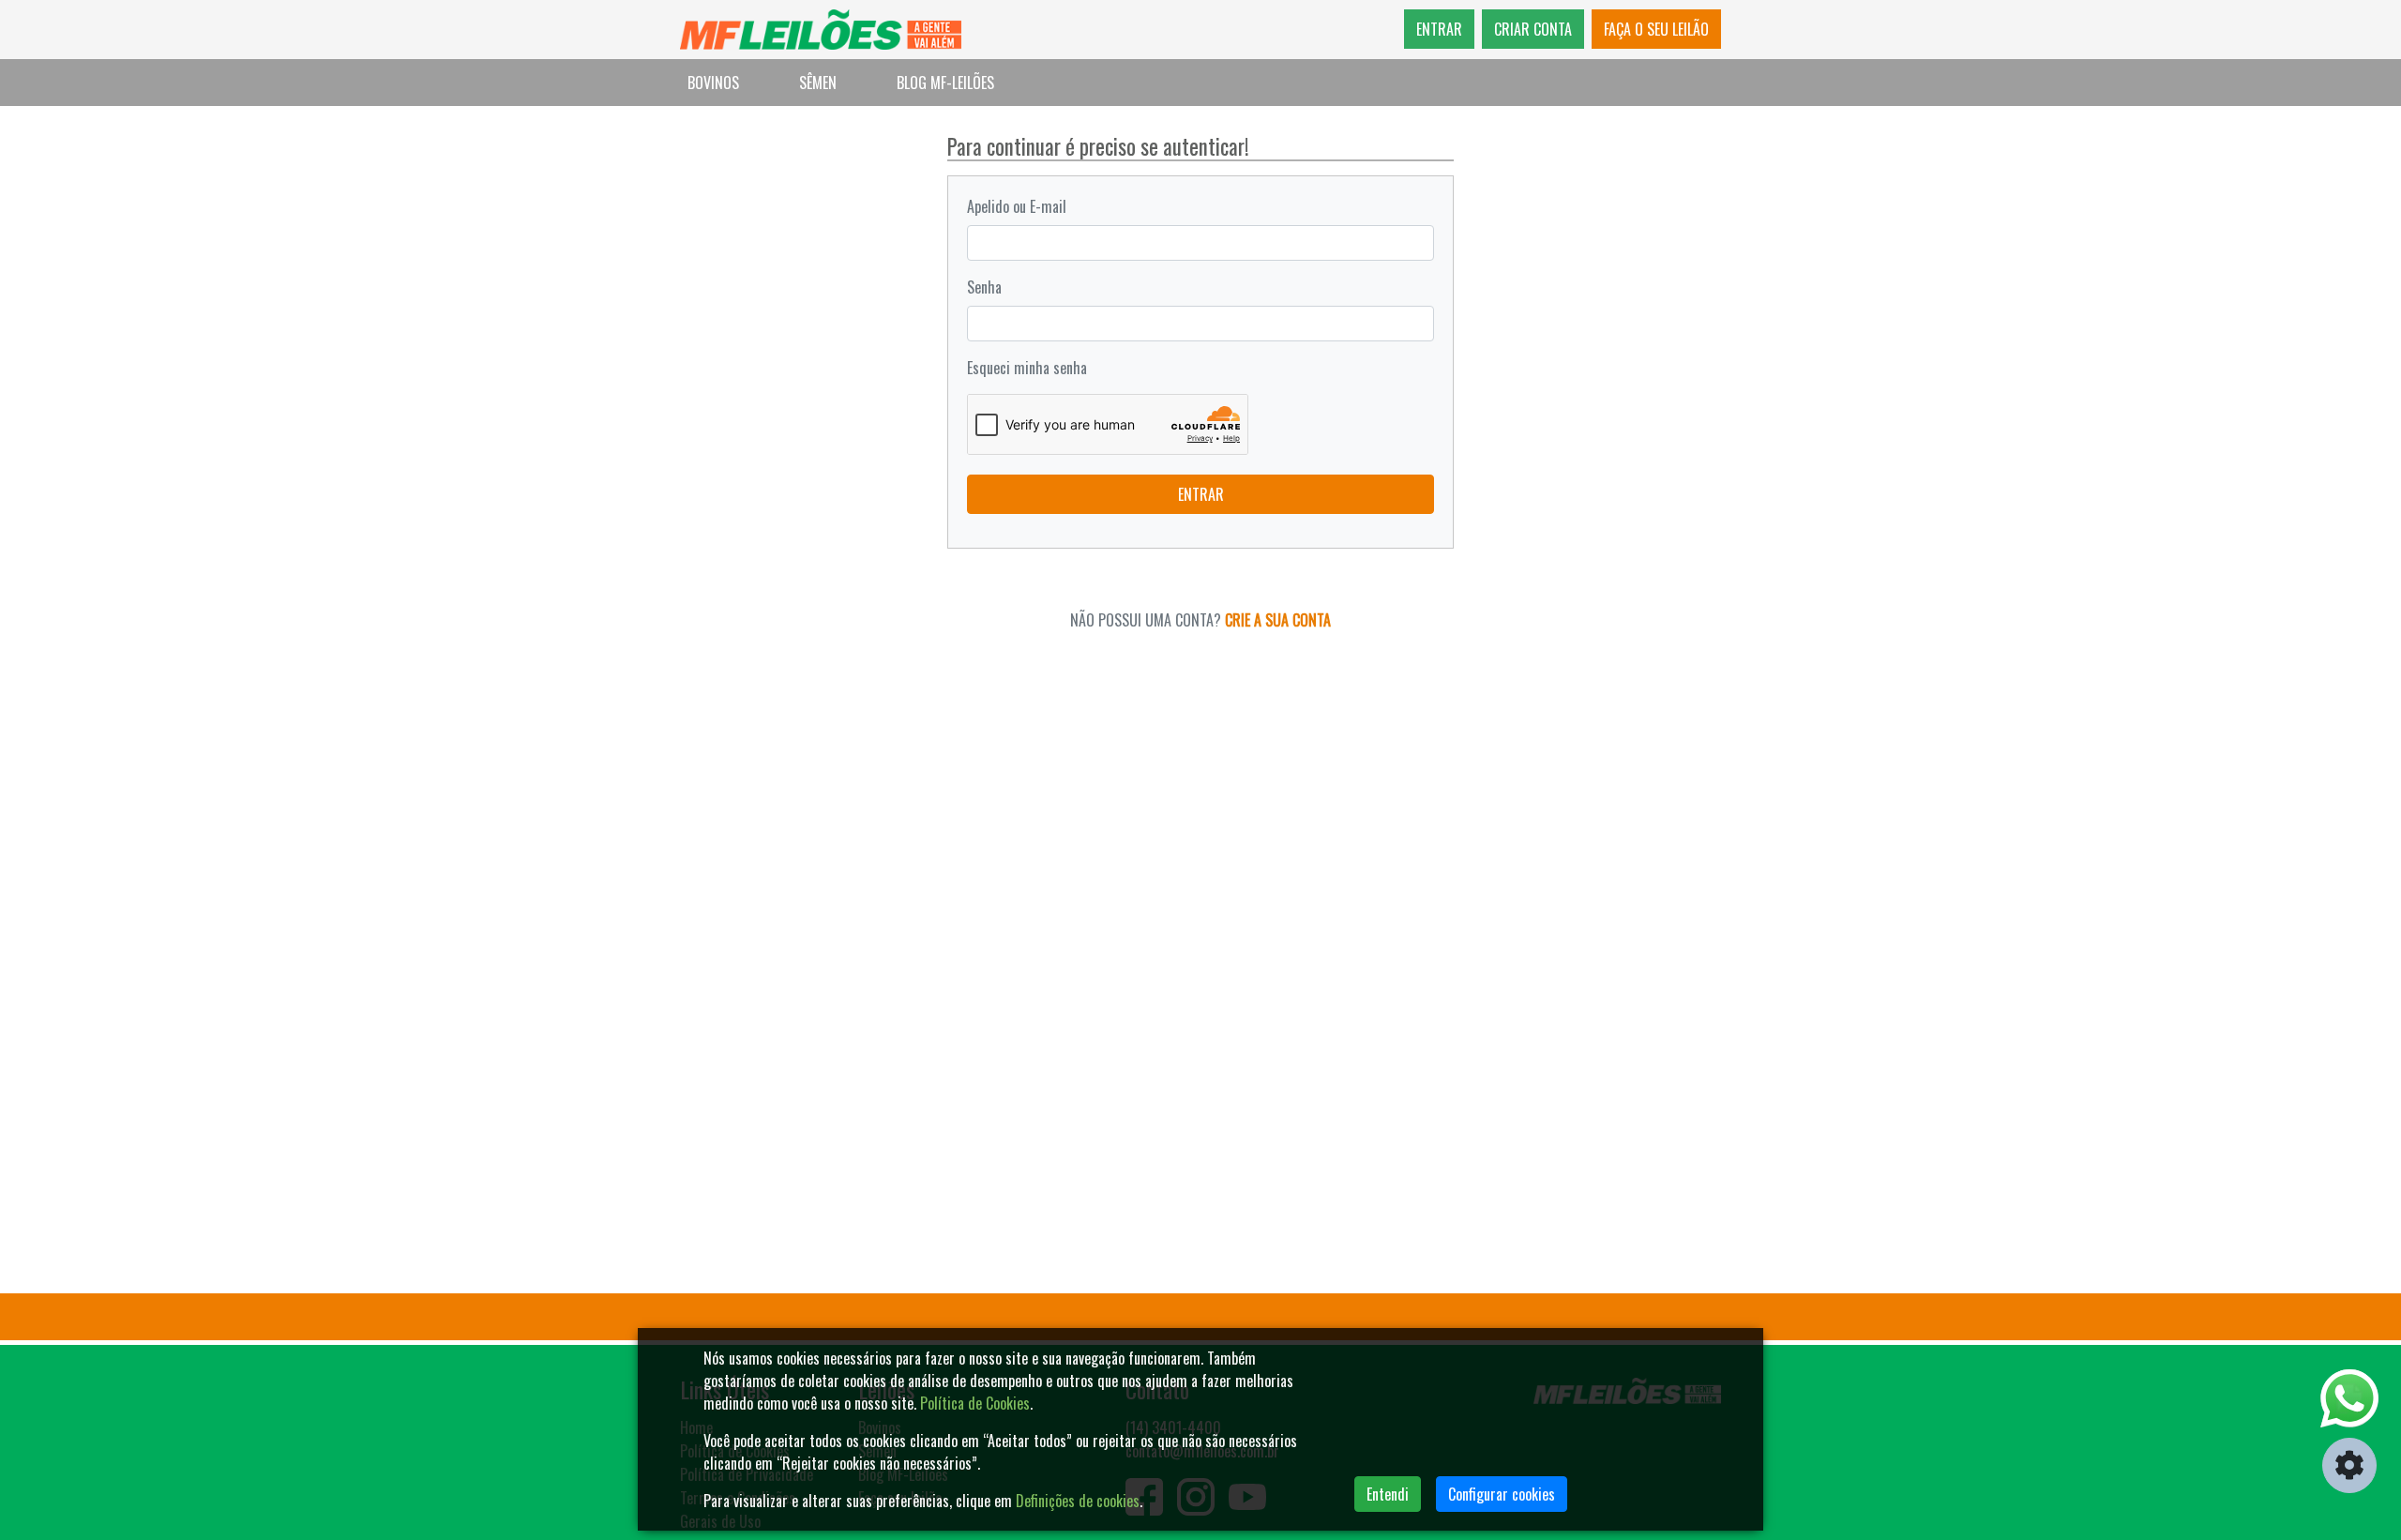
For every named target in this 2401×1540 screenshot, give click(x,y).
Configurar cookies (1502, 1494)
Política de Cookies (975, 1403)
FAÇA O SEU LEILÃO (1656, 29)
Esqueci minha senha (1027, 368)
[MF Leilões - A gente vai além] (821, 30)
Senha (984, 287)
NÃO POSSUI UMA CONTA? (1200, 620)
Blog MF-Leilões (945, 83)
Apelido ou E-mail (1017, 206)
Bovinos (713, 83)
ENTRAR (1439, 29)
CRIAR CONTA (1533, 29)
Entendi (1388, 1494)
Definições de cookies (1078, 1501)
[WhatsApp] (2349, 1398)
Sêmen (818, 83)
